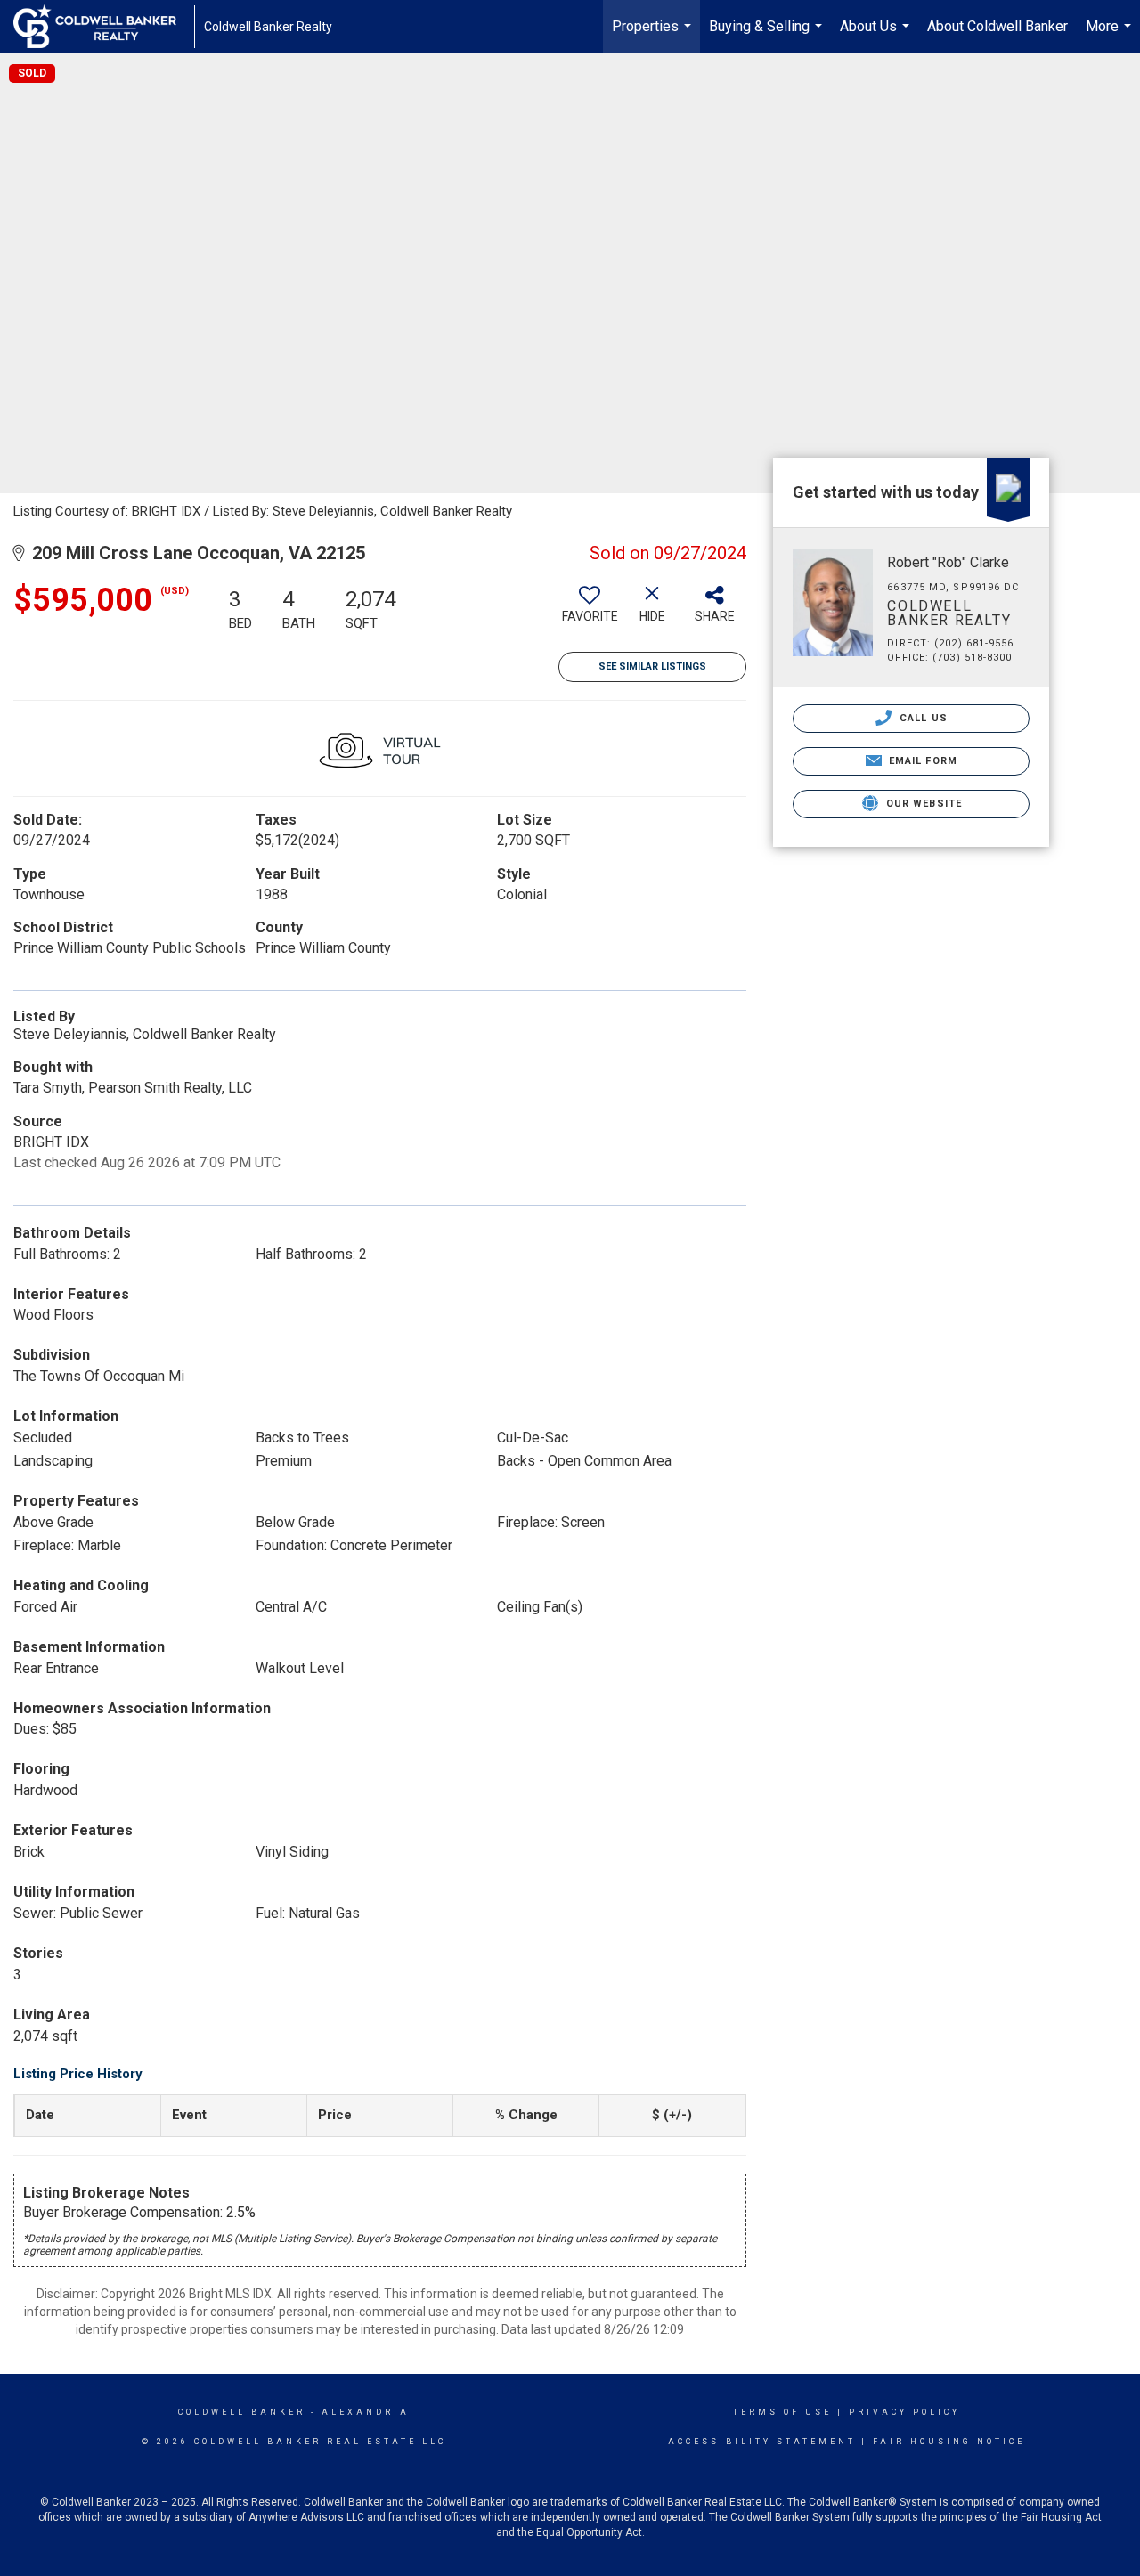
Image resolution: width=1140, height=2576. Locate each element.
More (1111, 36)
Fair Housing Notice (949, 2442)
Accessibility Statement (762, 2442)
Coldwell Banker (242, 2412)
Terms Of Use (782, 2412)
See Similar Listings (652, 666)
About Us (877, 36)
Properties (654, 36)
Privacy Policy (904, 2412)
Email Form (921, 761)
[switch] (590, 611)
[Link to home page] (104, 27)
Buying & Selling (768, 36)
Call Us (922, 718)
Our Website (922, 804)
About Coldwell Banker (997, 26)
